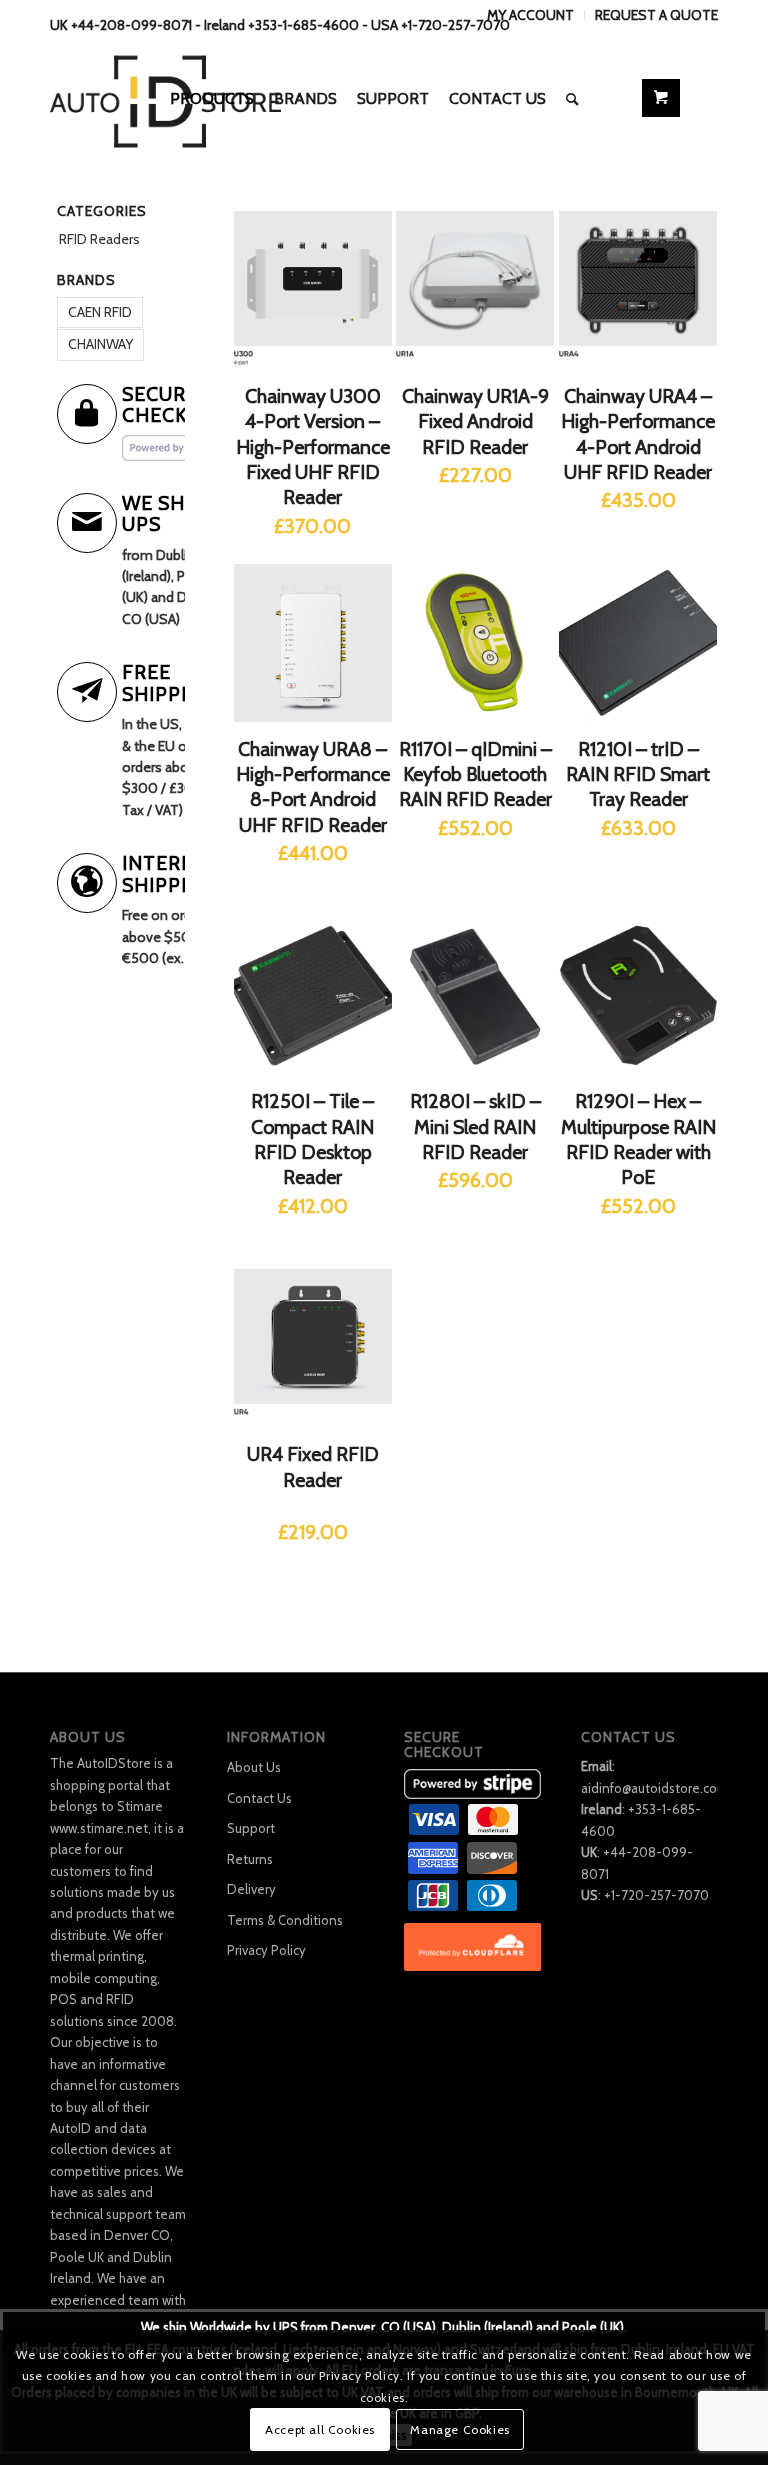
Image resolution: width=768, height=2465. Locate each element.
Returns (250, 1859)
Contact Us (259, 1798)
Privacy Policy (266, 1950)
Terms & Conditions (285, 1920)
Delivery (251, 1889)
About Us (254, 1767)
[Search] (572, 99)
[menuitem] (531, 15)
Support (251, 1828)
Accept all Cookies (320, 2429)
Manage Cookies (459, 2429)
